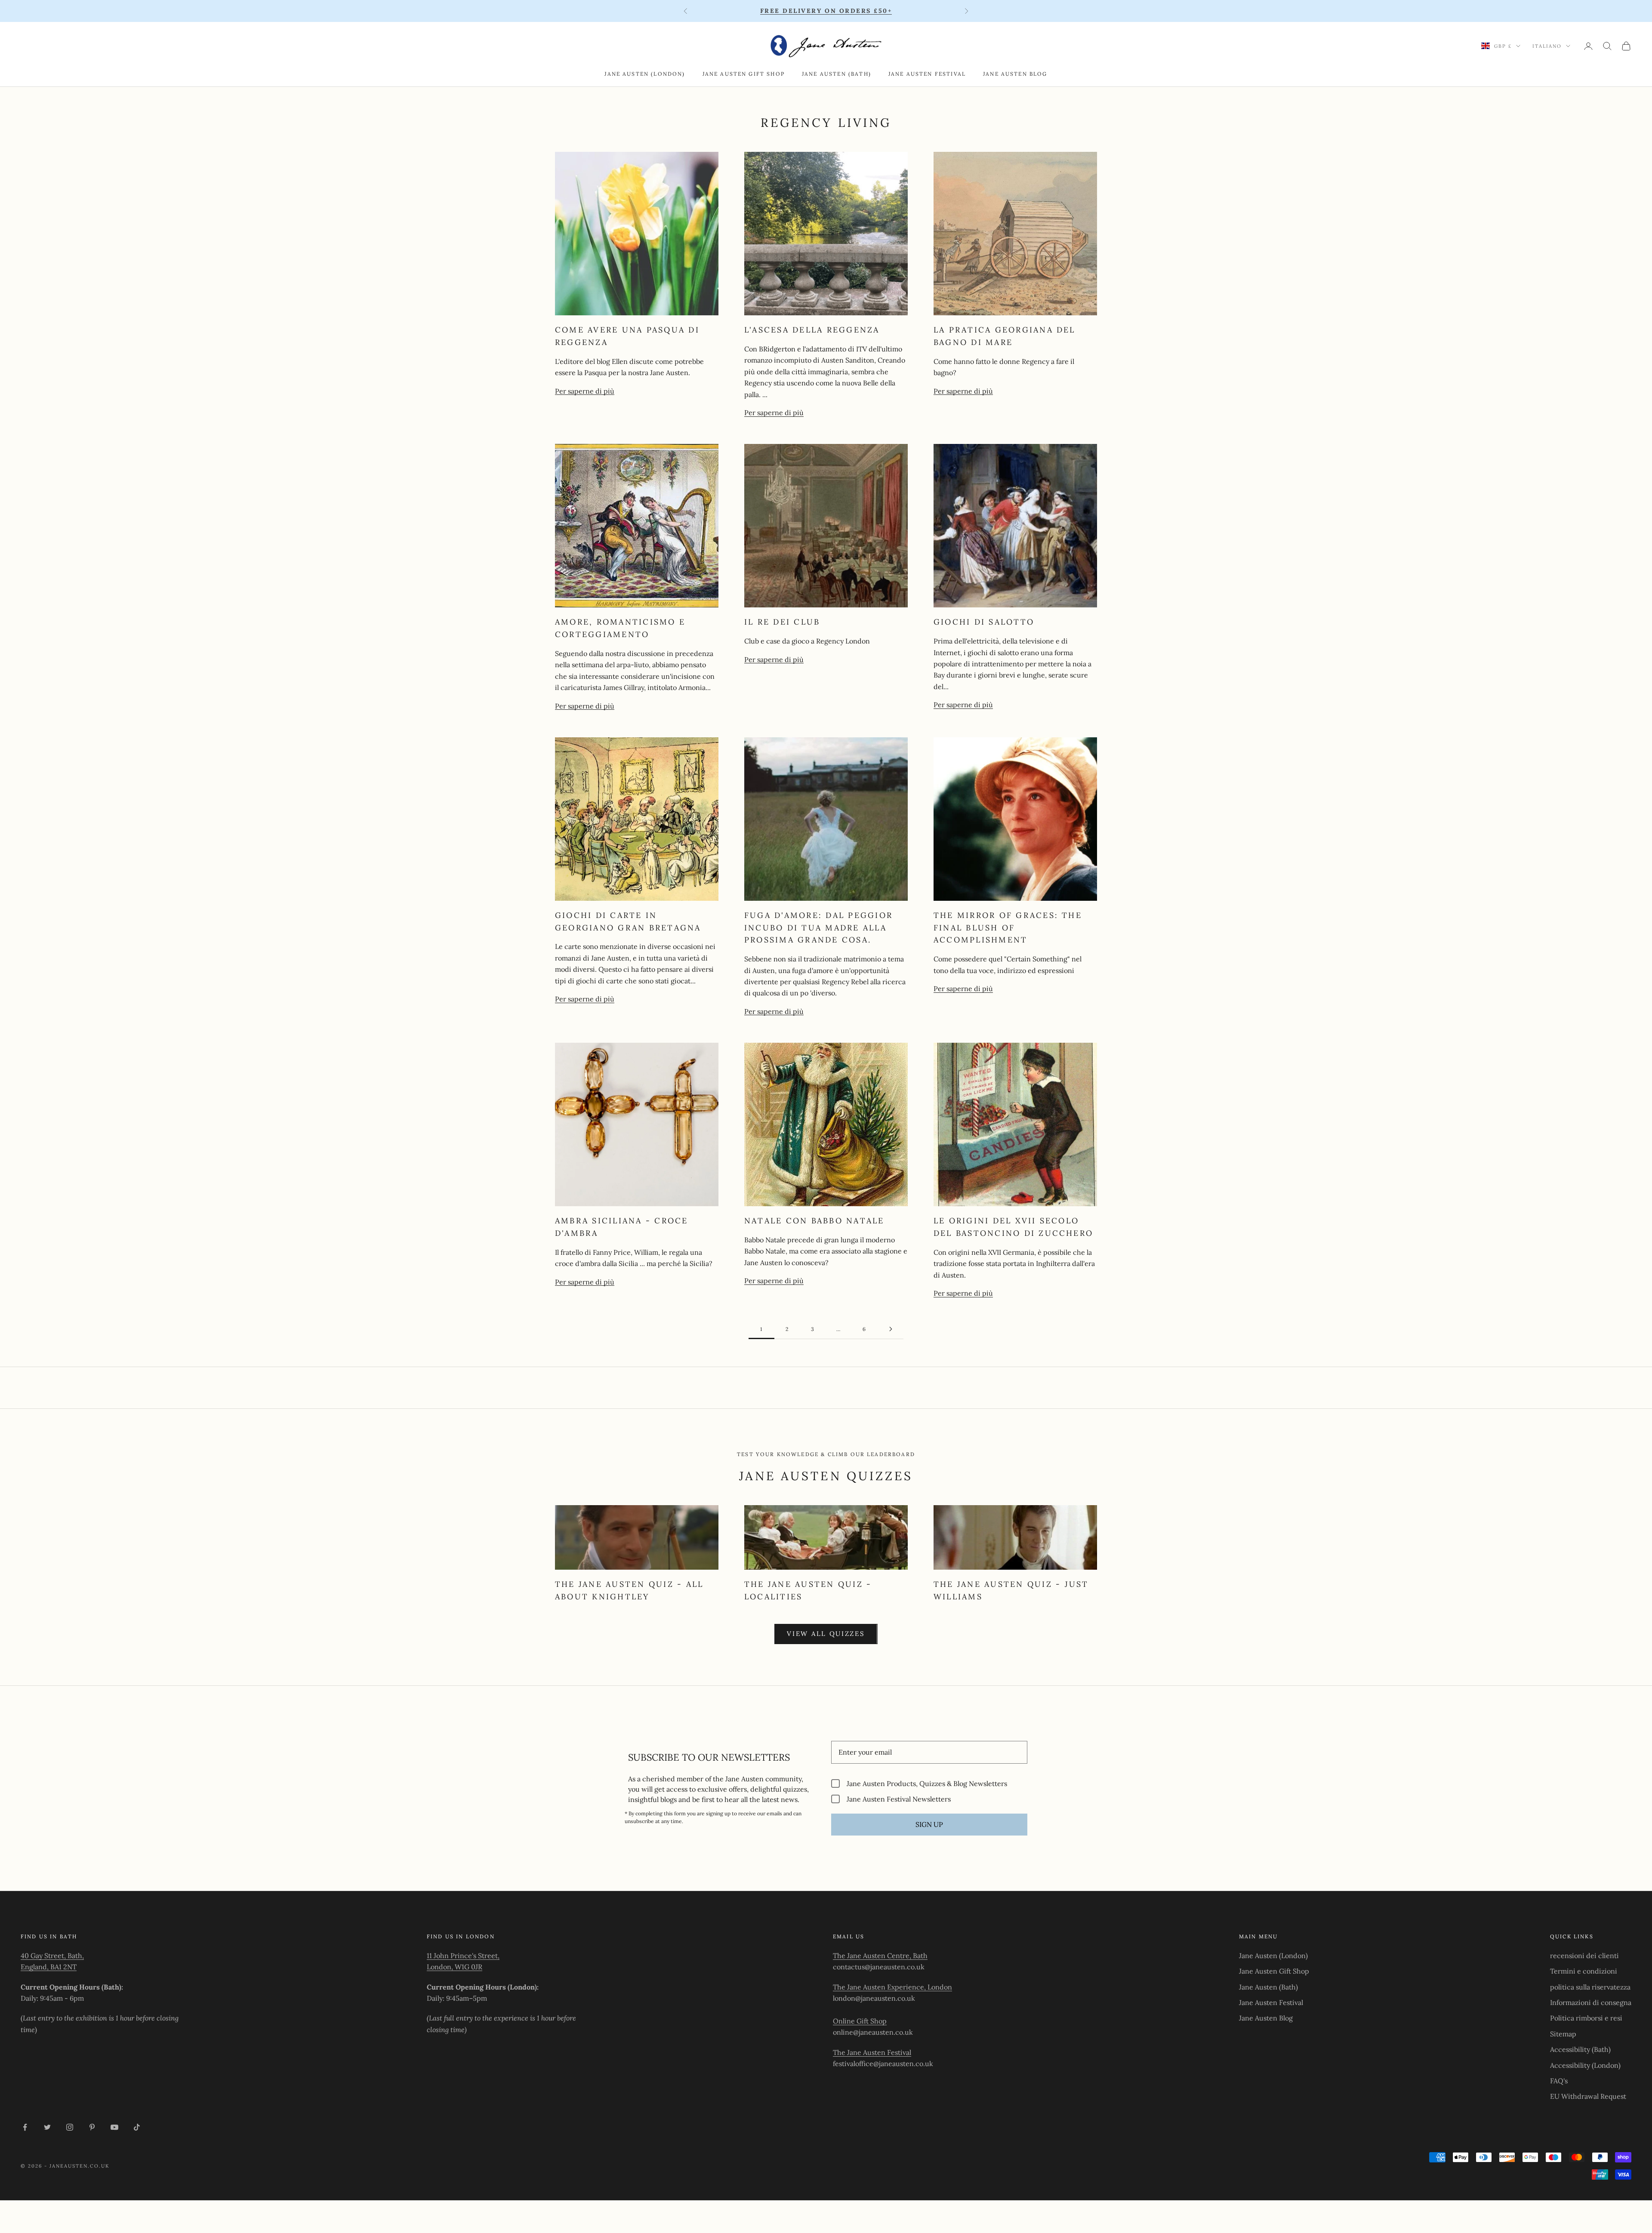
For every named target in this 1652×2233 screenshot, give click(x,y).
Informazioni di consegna (1591, 2002)
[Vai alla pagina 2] (891, 1329)
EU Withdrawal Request (1588, 2096)
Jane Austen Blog (1015, 74)
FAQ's (1559, 2081)
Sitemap (1563, 2034)
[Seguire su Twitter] (47, 2127)
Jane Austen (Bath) (837, 74)
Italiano (1547, 46)
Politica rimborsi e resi (1586, 2018)
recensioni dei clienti (1584, 1956)
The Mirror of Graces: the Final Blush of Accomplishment (1008, 928)
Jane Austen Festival (927, 74)
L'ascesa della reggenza (812, 330)
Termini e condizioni (1584, 1971)
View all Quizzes (826, 1634)
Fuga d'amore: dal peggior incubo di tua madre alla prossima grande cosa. (818, 928)
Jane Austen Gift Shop (744, 74)
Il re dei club (782, 622)
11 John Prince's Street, (463, 1956)
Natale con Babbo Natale (814, 1221)
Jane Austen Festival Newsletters (899, 1799)
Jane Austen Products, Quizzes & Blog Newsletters (927, 1783)
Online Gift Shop (860, 2021)
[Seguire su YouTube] (114, 2127)
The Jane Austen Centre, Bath (880, 1956)
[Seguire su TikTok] (137, 2127)
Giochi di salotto (984, 622)
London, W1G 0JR (455, 1967)
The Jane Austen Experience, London (892, 1987)
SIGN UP (929, 1824)
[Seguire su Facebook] (25, 2127)
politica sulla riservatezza (1590, 1987)
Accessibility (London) (1585, 2065)
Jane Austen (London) (645, 74)
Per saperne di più (585, 391)
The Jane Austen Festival (872, 2052)
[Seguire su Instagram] (70, 2127)
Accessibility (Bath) (1580, 2049)
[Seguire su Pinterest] (92, 2127)
